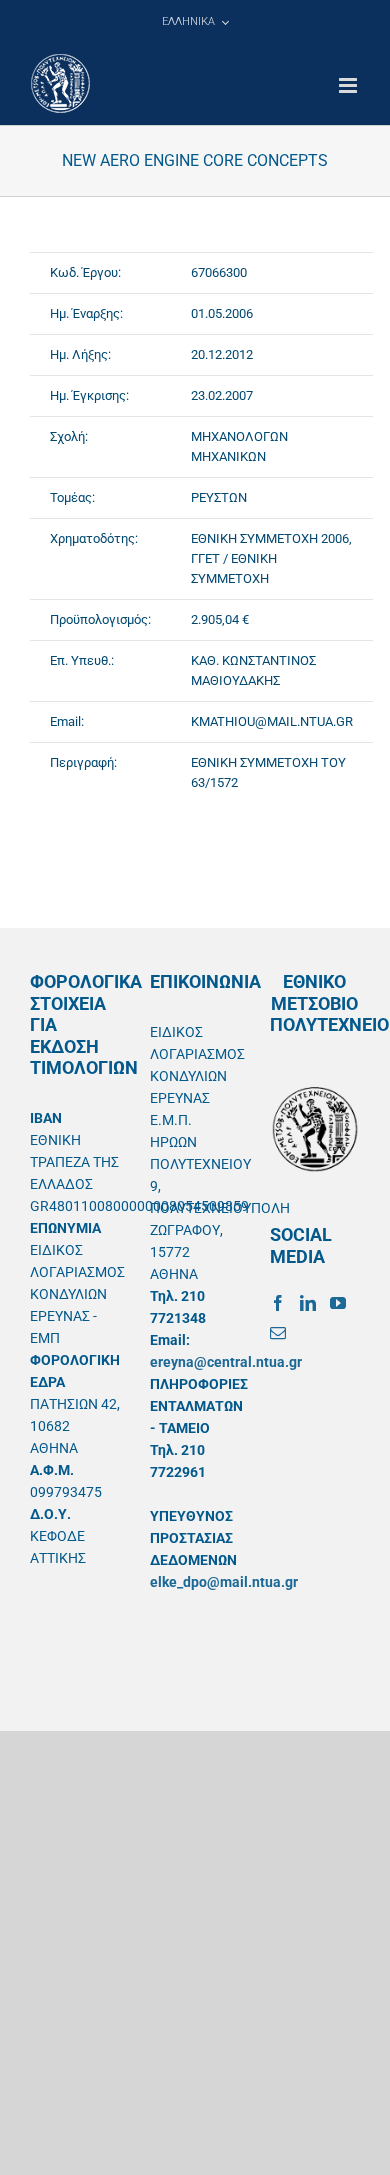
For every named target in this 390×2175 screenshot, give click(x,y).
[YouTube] (338, 1303)
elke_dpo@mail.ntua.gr (224, 1582)
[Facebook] (278, 1303)
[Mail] (278, 1333)
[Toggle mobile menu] (349, 85)
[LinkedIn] (308, 1303)
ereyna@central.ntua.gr (226, 1362)
